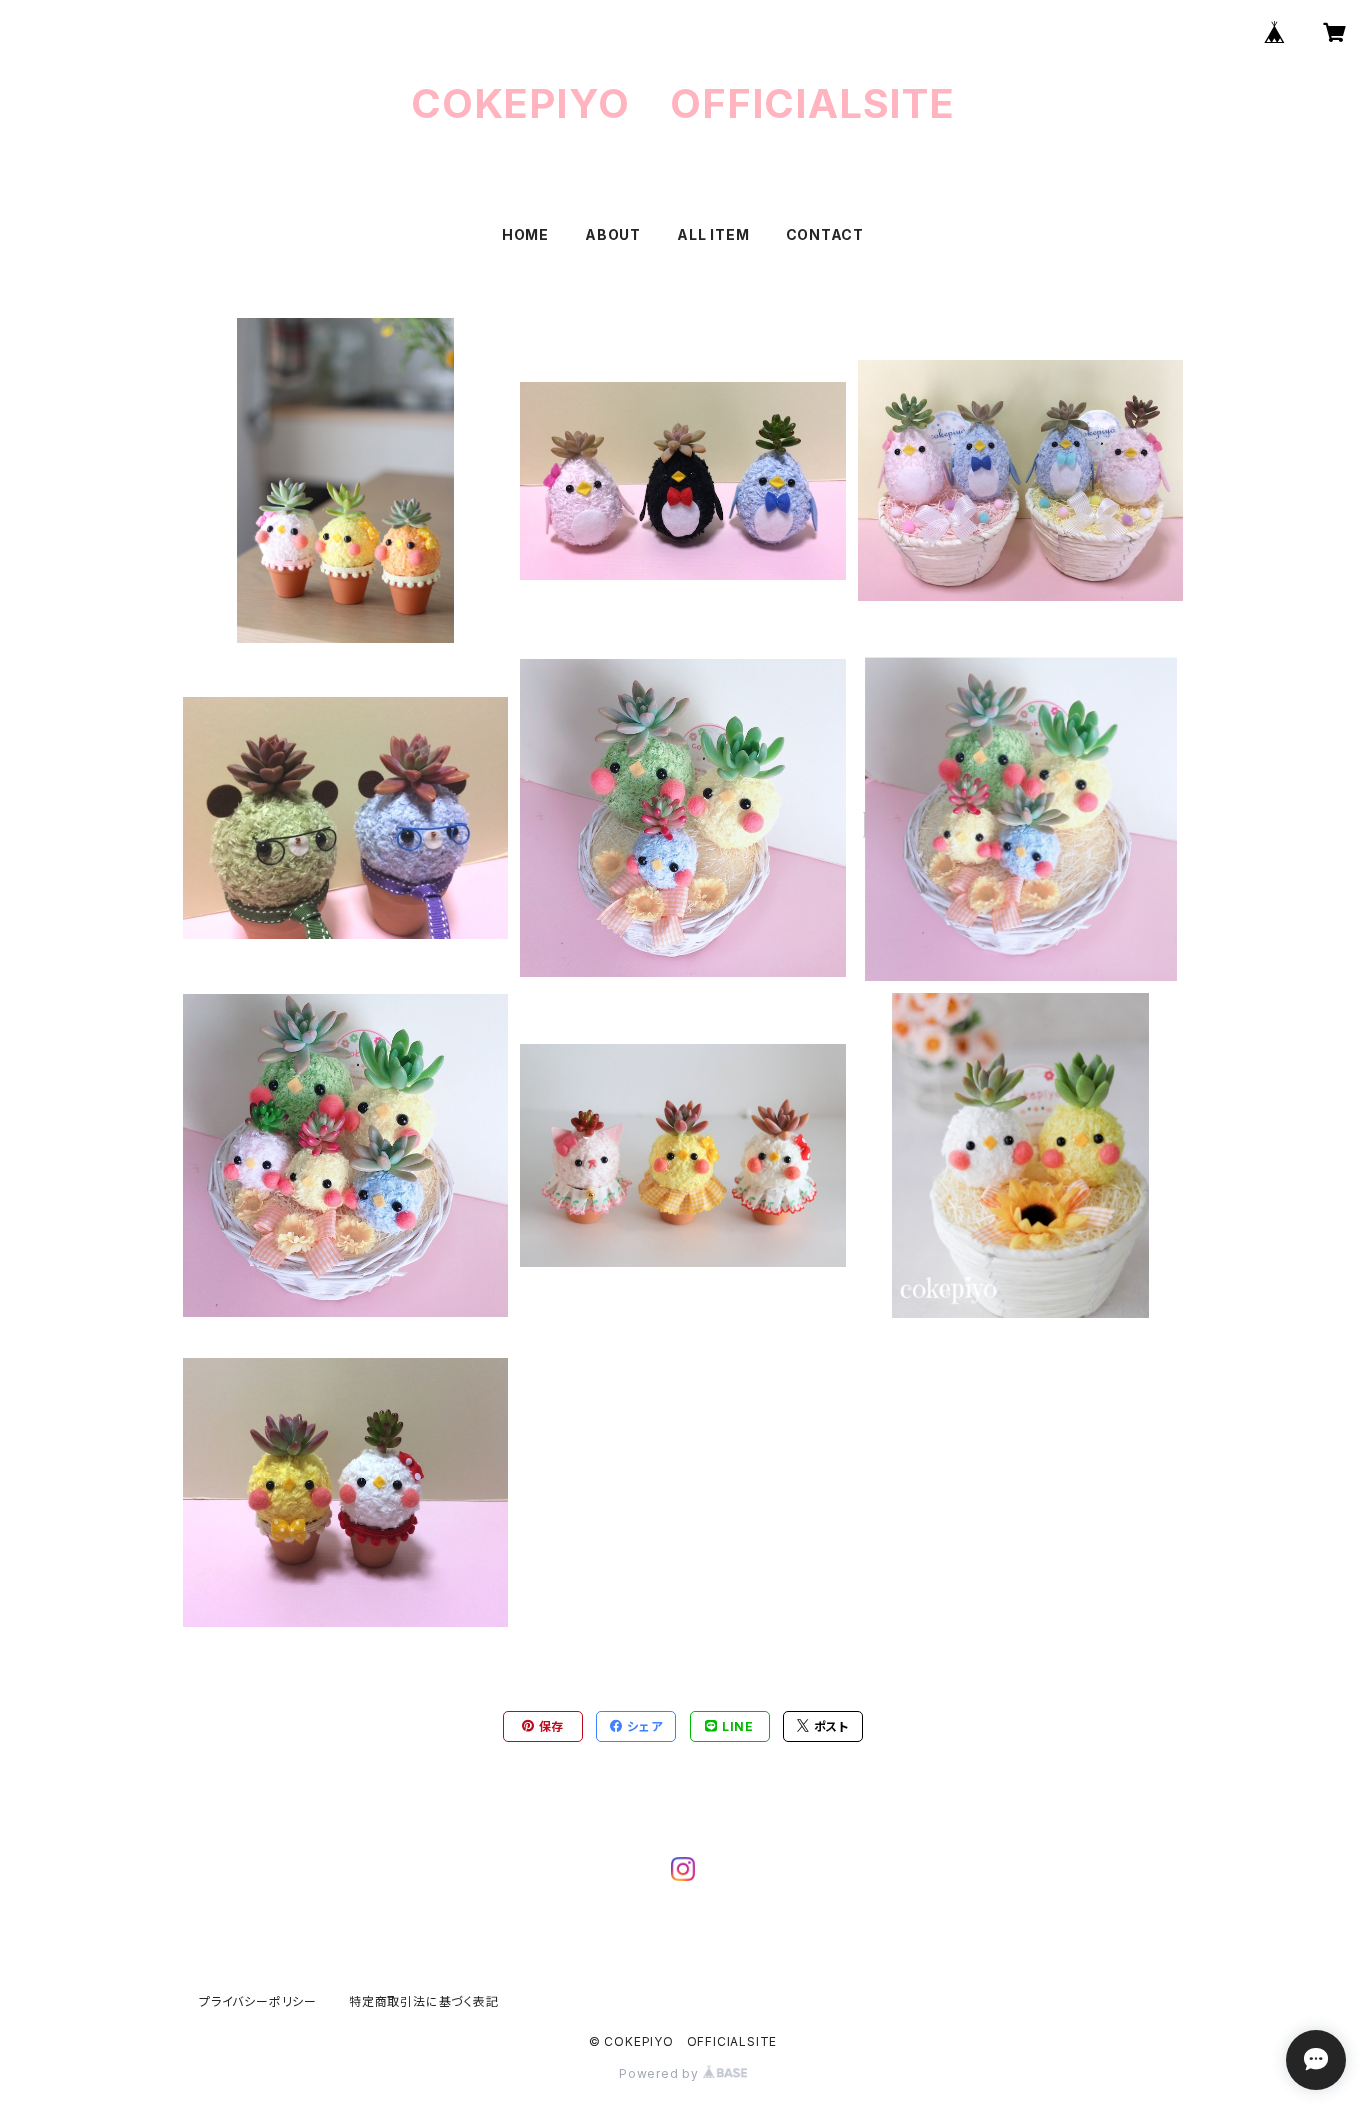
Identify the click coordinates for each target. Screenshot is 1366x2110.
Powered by (661, 2073)
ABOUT (613, 234)
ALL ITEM (713, 234)
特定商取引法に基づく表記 (424, 2001)
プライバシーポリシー (258, 2001)
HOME (525, 234)
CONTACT (825, 234)
